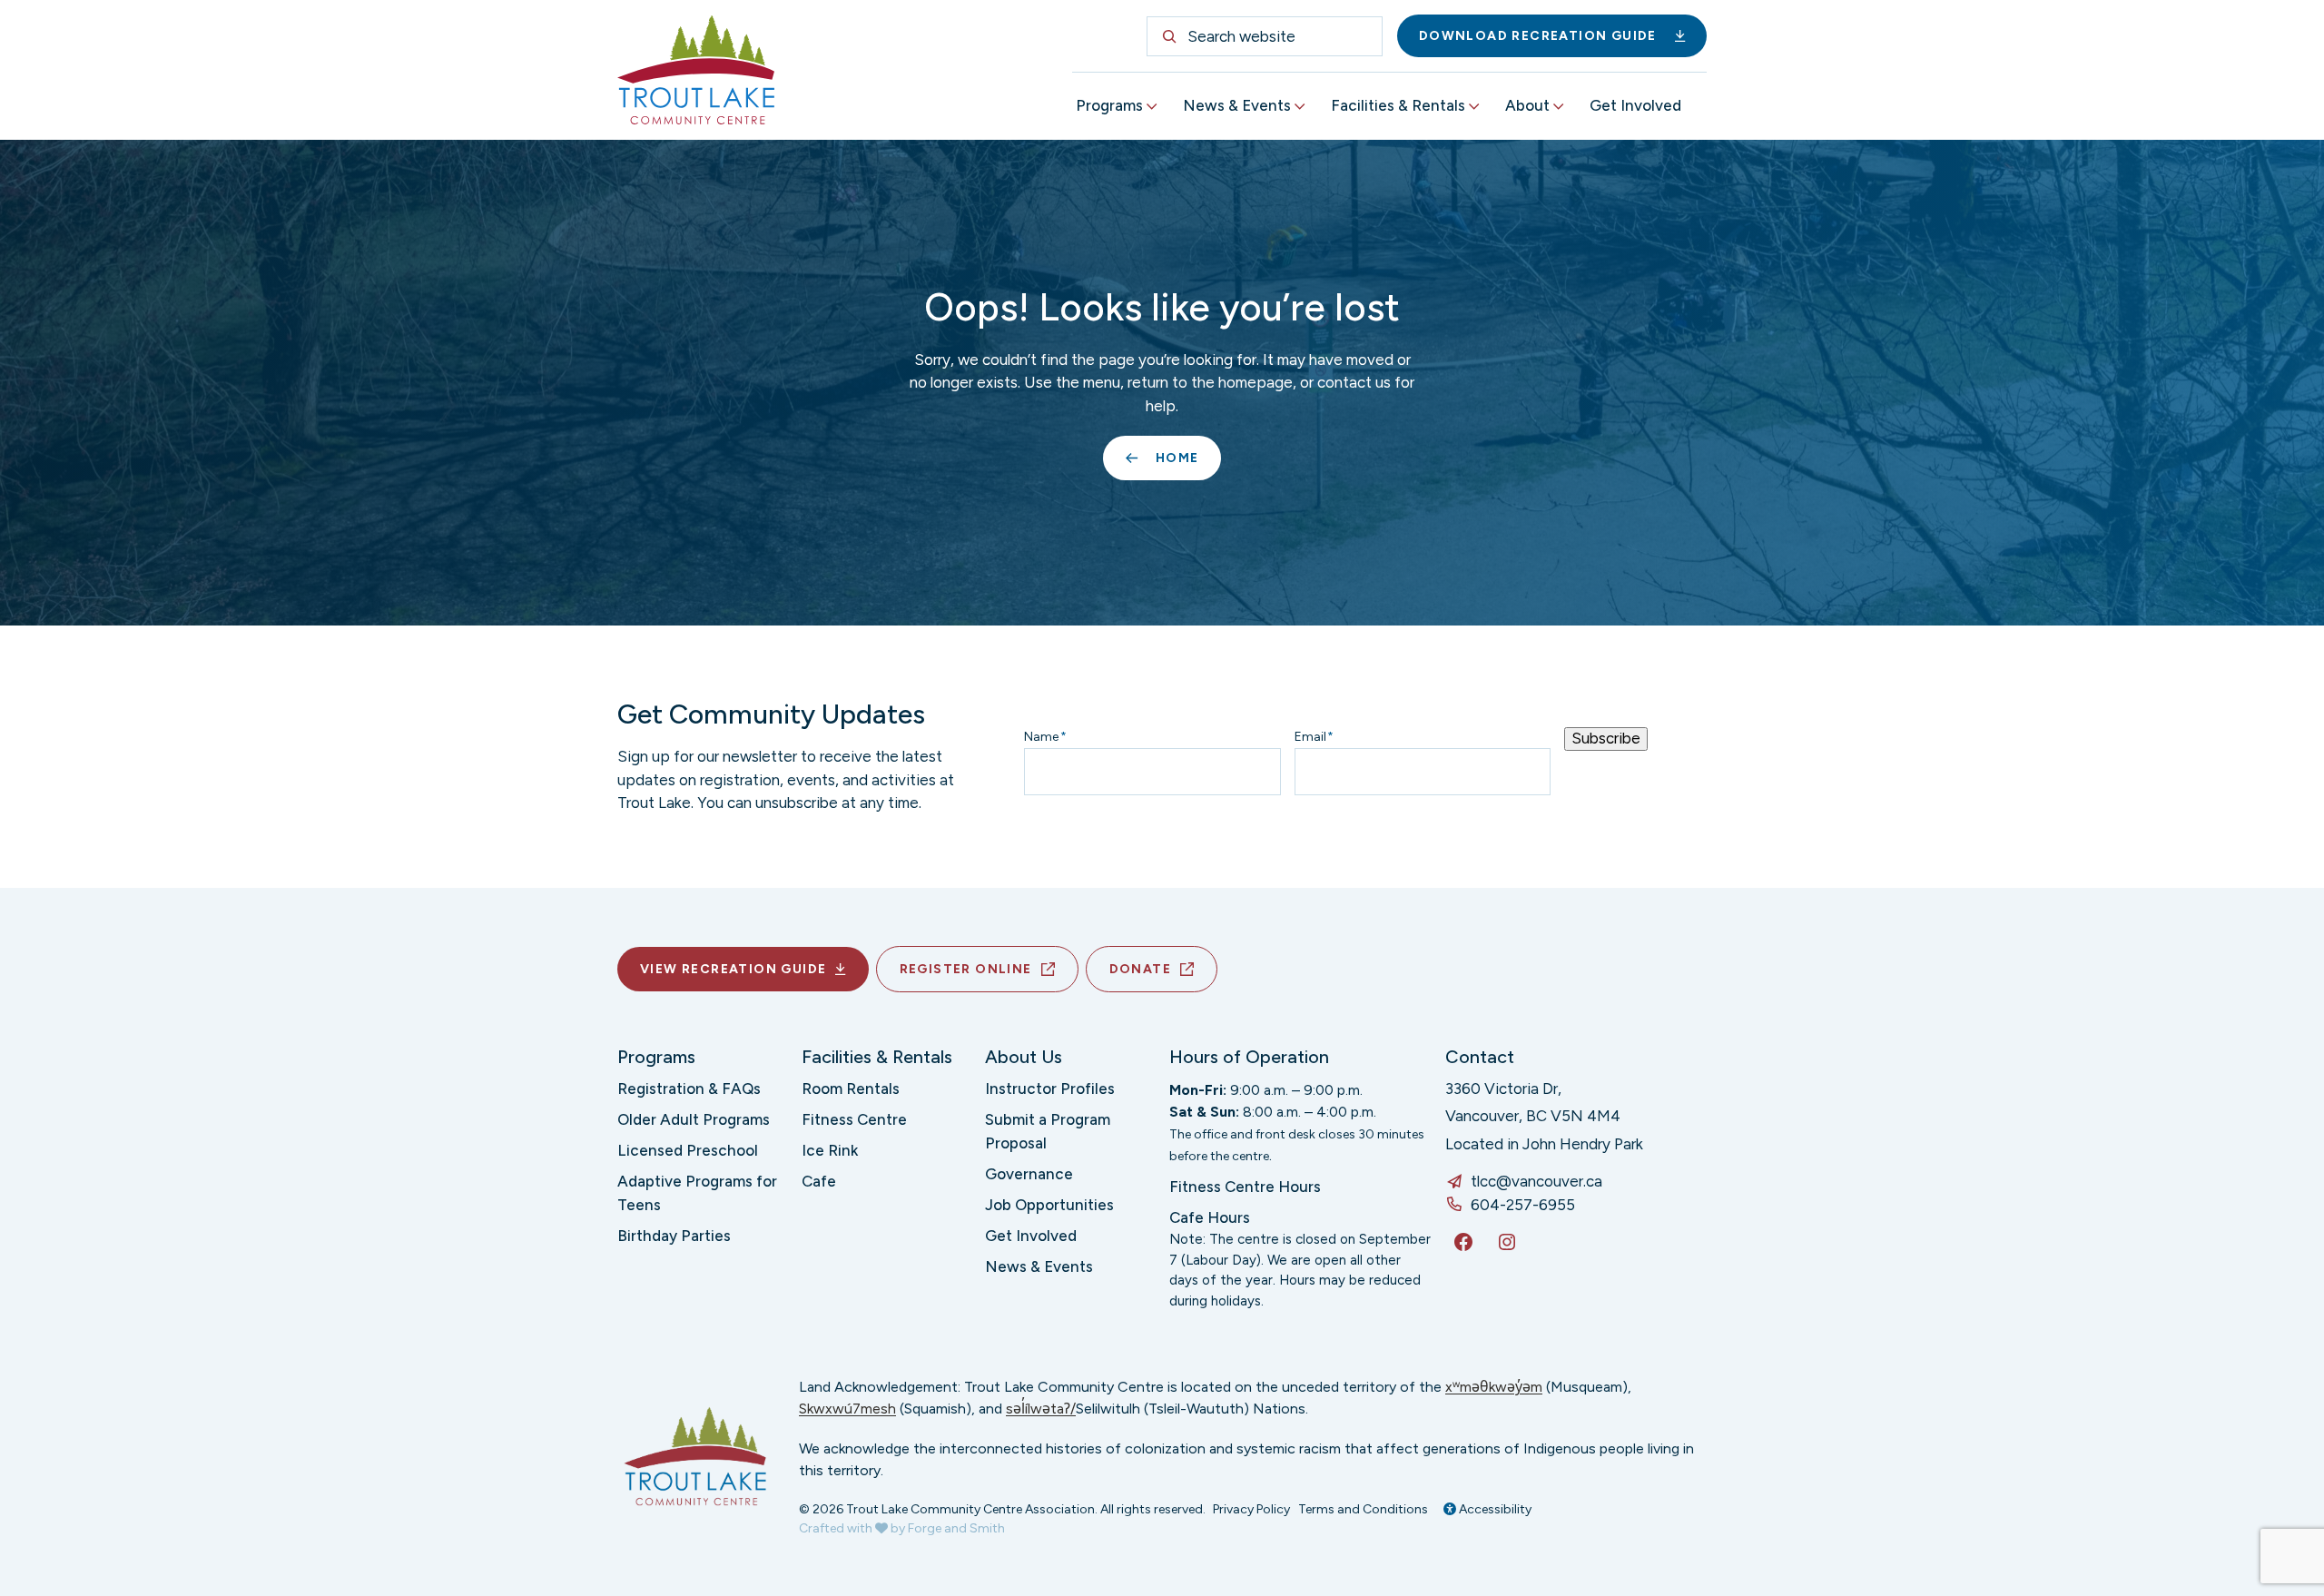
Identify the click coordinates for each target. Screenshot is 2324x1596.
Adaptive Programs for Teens (697, 1193)
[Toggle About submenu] (1559, 107)
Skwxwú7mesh (847, 1409)
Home (1177, 458)
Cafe (819, 1181)
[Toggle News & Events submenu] (1300, 107)
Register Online (966, 969)
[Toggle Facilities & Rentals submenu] (1474, 107)
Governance (1029, 1174)
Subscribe (1606, 738)
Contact (1480, 1057)
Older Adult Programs (694, 1119)
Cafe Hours (1210, 1217)
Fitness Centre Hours (1245, 1187)
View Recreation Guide (733, 969)
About (1527, 105)
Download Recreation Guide (1538, 36)
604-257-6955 (1523, 1205)
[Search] (1169, 36)
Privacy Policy (1251, 1509)
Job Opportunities (1049, 1205)
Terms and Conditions (1363, 1509)
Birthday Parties (674, 1236)
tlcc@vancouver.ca (1536, 1181)
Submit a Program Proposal (1048, 1131)
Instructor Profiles (1050, 1089)
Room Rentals (851, 1089)
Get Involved (1635, 105)
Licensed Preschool (688, 1150)
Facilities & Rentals (1398, 105)
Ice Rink (830, 1150)
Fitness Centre (854, 1119)
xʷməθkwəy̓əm (1494, 1387)
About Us (1024, 1057)
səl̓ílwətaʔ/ (1041, 1409)
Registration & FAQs (689, 1089)
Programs (1109, 105)
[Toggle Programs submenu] (1152, 107)
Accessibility (1494, 1509)
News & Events (1237, 105)
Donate (1140, 969)
